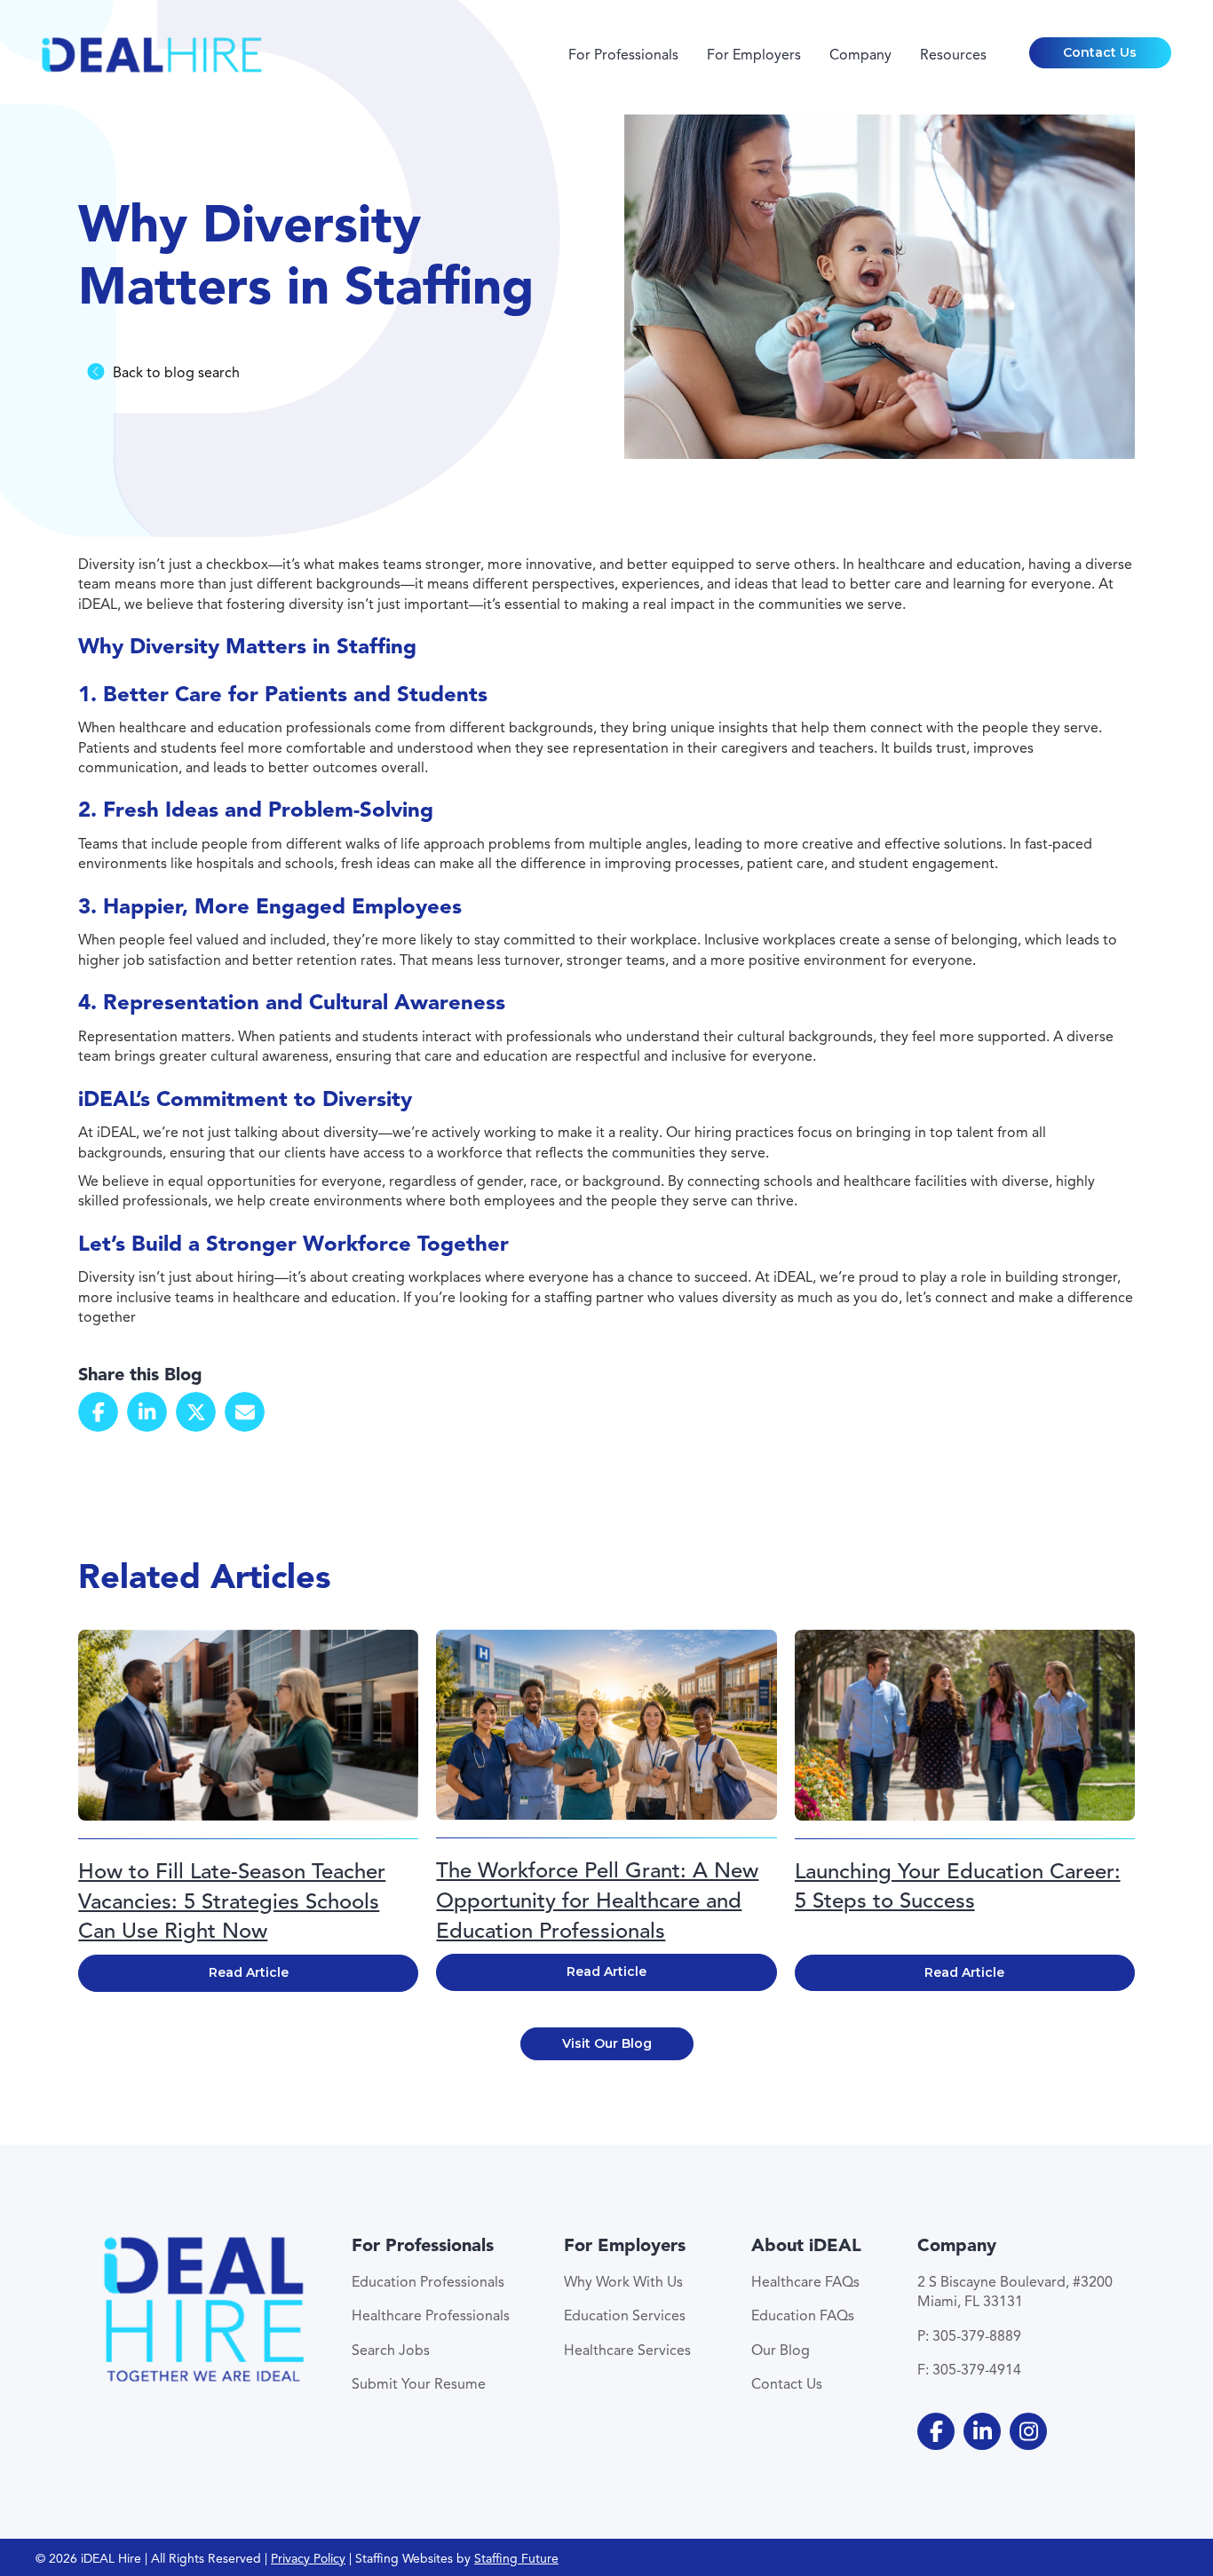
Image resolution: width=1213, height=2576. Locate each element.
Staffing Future (516, 2559)
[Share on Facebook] (98, 1412)
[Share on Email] (245, 1412)
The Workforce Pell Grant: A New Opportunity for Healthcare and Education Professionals (597, 1900)
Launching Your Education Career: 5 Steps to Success (958, 1886)
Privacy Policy (308, 2559)
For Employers (754, 55)
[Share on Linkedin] (147, 1412)
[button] (1100, 53)
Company (860, 55)
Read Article (249, 1972)
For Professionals (623, 55)
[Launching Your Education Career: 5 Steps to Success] (965, 1724)
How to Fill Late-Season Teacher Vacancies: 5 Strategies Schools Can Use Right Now (232, 1901)
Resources (953, 55)
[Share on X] (196, 1412)
